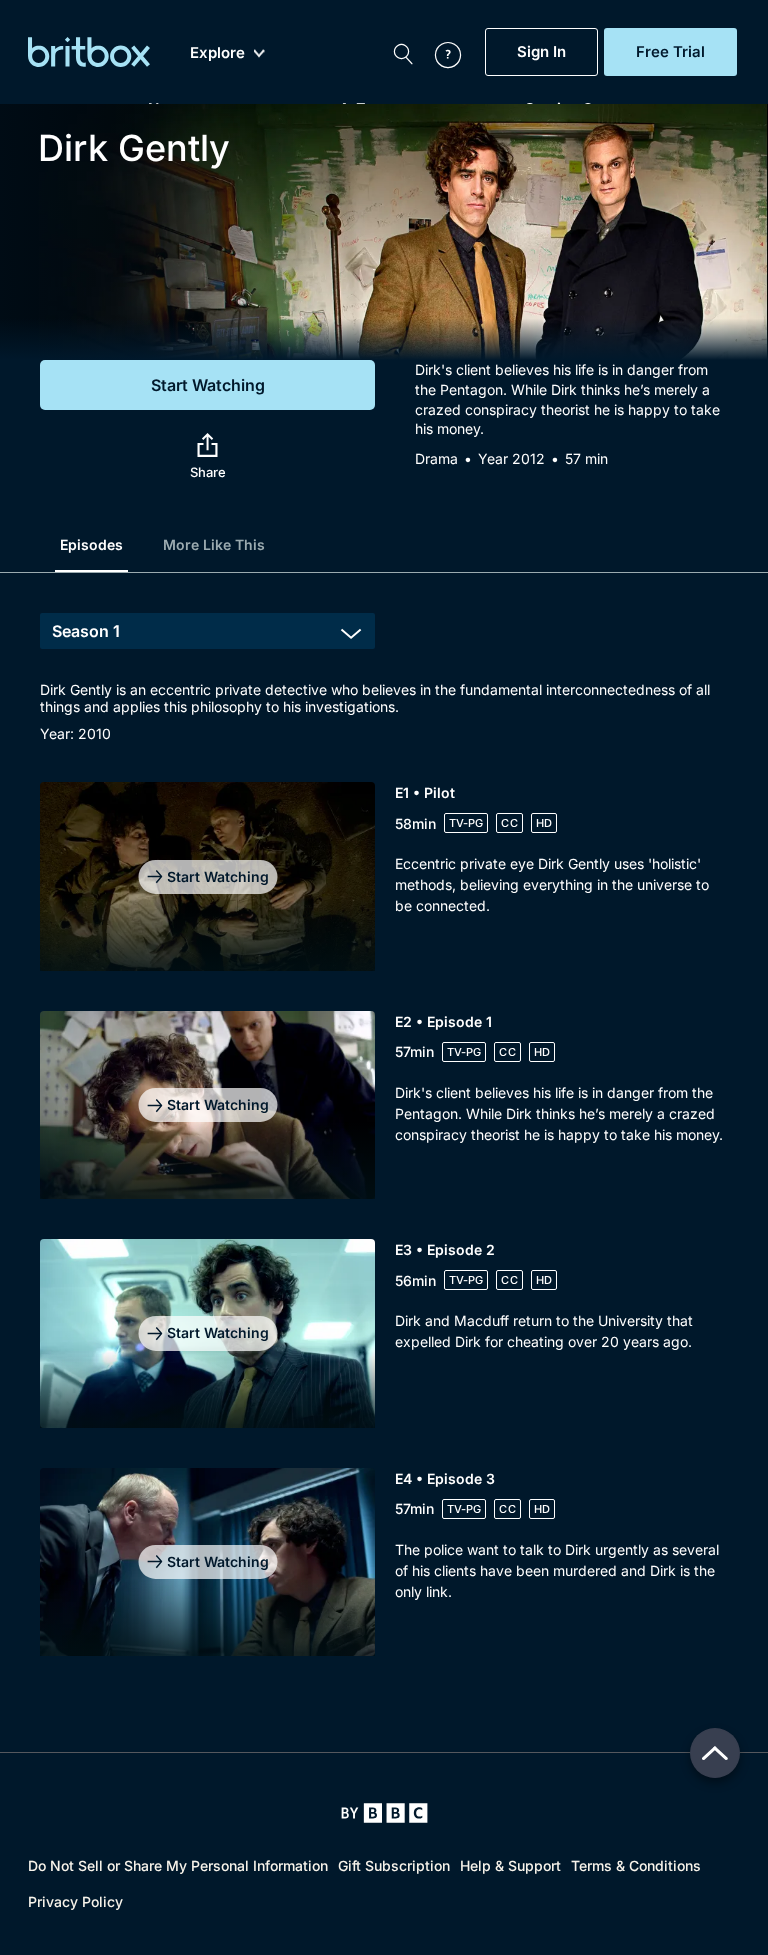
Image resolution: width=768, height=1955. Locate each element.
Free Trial (670, 52)
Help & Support (510, 1865)
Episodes (91, 544)
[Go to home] (384, 1813)
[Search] (403, 52)
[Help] (438, 52)
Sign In (541, 52)
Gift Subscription (394, 1865)
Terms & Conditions (636, 1865)
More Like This (214, 544)
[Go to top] (715, 1753)
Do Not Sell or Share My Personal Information (178, 1865)
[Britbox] (89, 52)
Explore (217, 53)
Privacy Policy (75, 1901)
